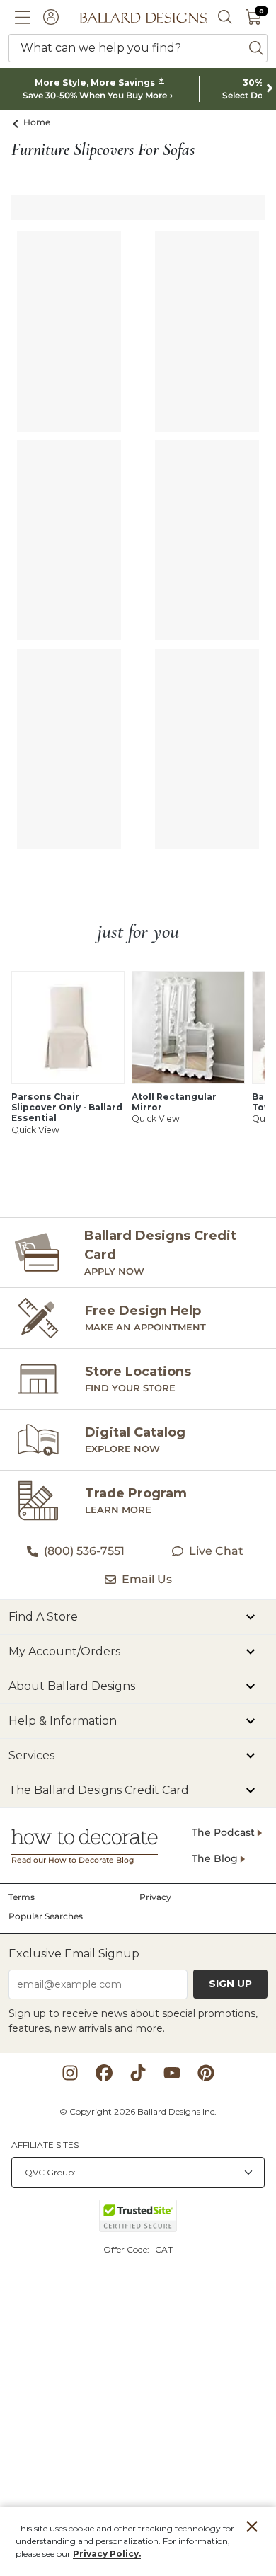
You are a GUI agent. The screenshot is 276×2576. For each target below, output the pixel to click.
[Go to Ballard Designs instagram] (70, 2073)
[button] (23, 17)
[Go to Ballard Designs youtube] (172, 2073)
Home (37, 122)
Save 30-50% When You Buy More (95, 96)
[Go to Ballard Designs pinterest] (206, 2073)
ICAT (163, 2249)
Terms (22, 1897)
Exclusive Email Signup (74, 1954)
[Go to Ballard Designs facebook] (104, 2073)
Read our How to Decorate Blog (73, 1860)
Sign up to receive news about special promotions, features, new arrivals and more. (133, 2021)
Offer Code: (127, 2249)
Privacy (155, 1897)
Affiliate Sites (45, 2145)
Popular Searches (46, 1916)
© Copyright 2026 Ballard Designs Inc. (138, 2111)
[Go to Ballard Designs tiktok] (138, 2073)
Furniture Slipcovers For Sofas (103, 150)
